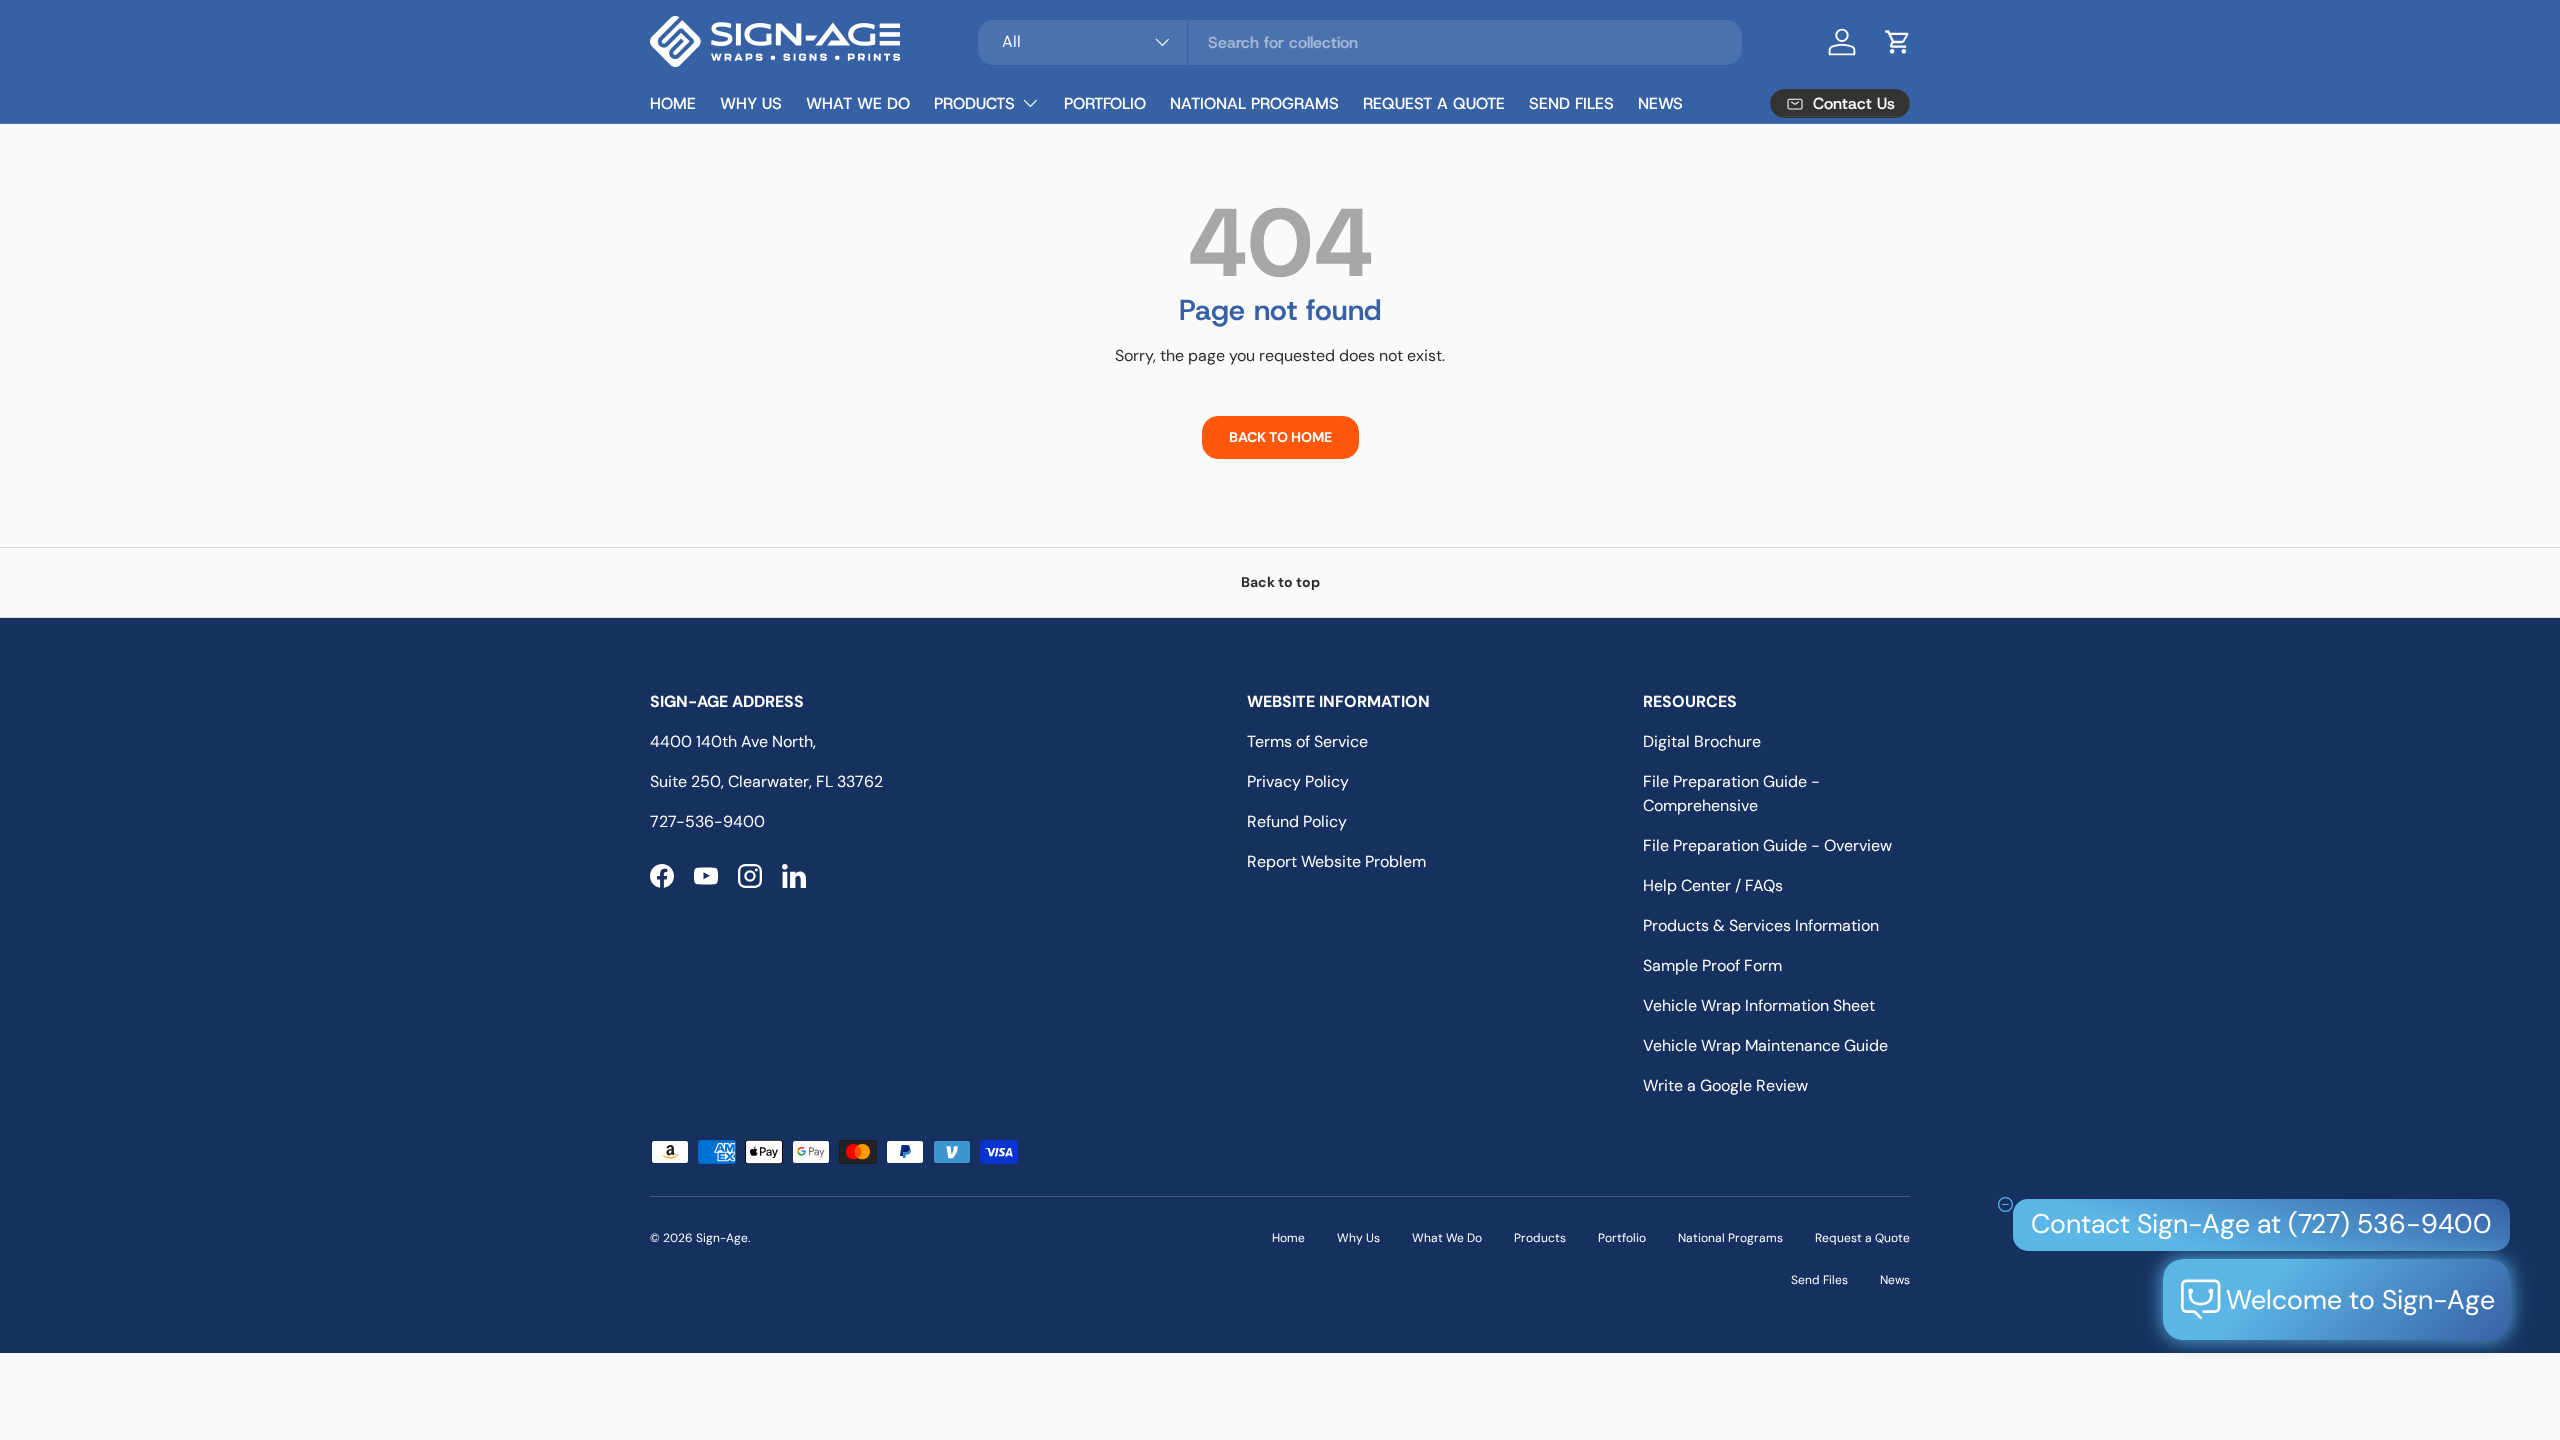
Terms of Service (1307, 741)
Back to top (1280, 582)
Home (673, 103)
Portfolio (1105, 103)
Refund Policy (1297, 821)
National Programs (1254, 103)
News (1660, 103)
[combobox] (1359, 42)
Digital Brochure (1702, 741)
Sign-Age (722, 1238)
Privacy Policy (1298, 781)
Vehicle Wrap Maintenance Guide (1765, 1045)
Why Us (751, 103)
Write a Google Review (1725, 1085)
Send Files (1571, 103)
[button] (1898, 42)
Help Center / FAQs (1713, 885)
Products (974, 103)
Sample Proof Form (1712, 965)
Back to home (1280, 437)
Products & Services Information (1761, 925)
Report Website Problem (1336, 861)
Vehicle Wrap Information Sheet (1759, 1005)
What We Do (858, 103)
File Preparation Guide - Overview (1767, 845)
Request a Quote (1434, 103)
